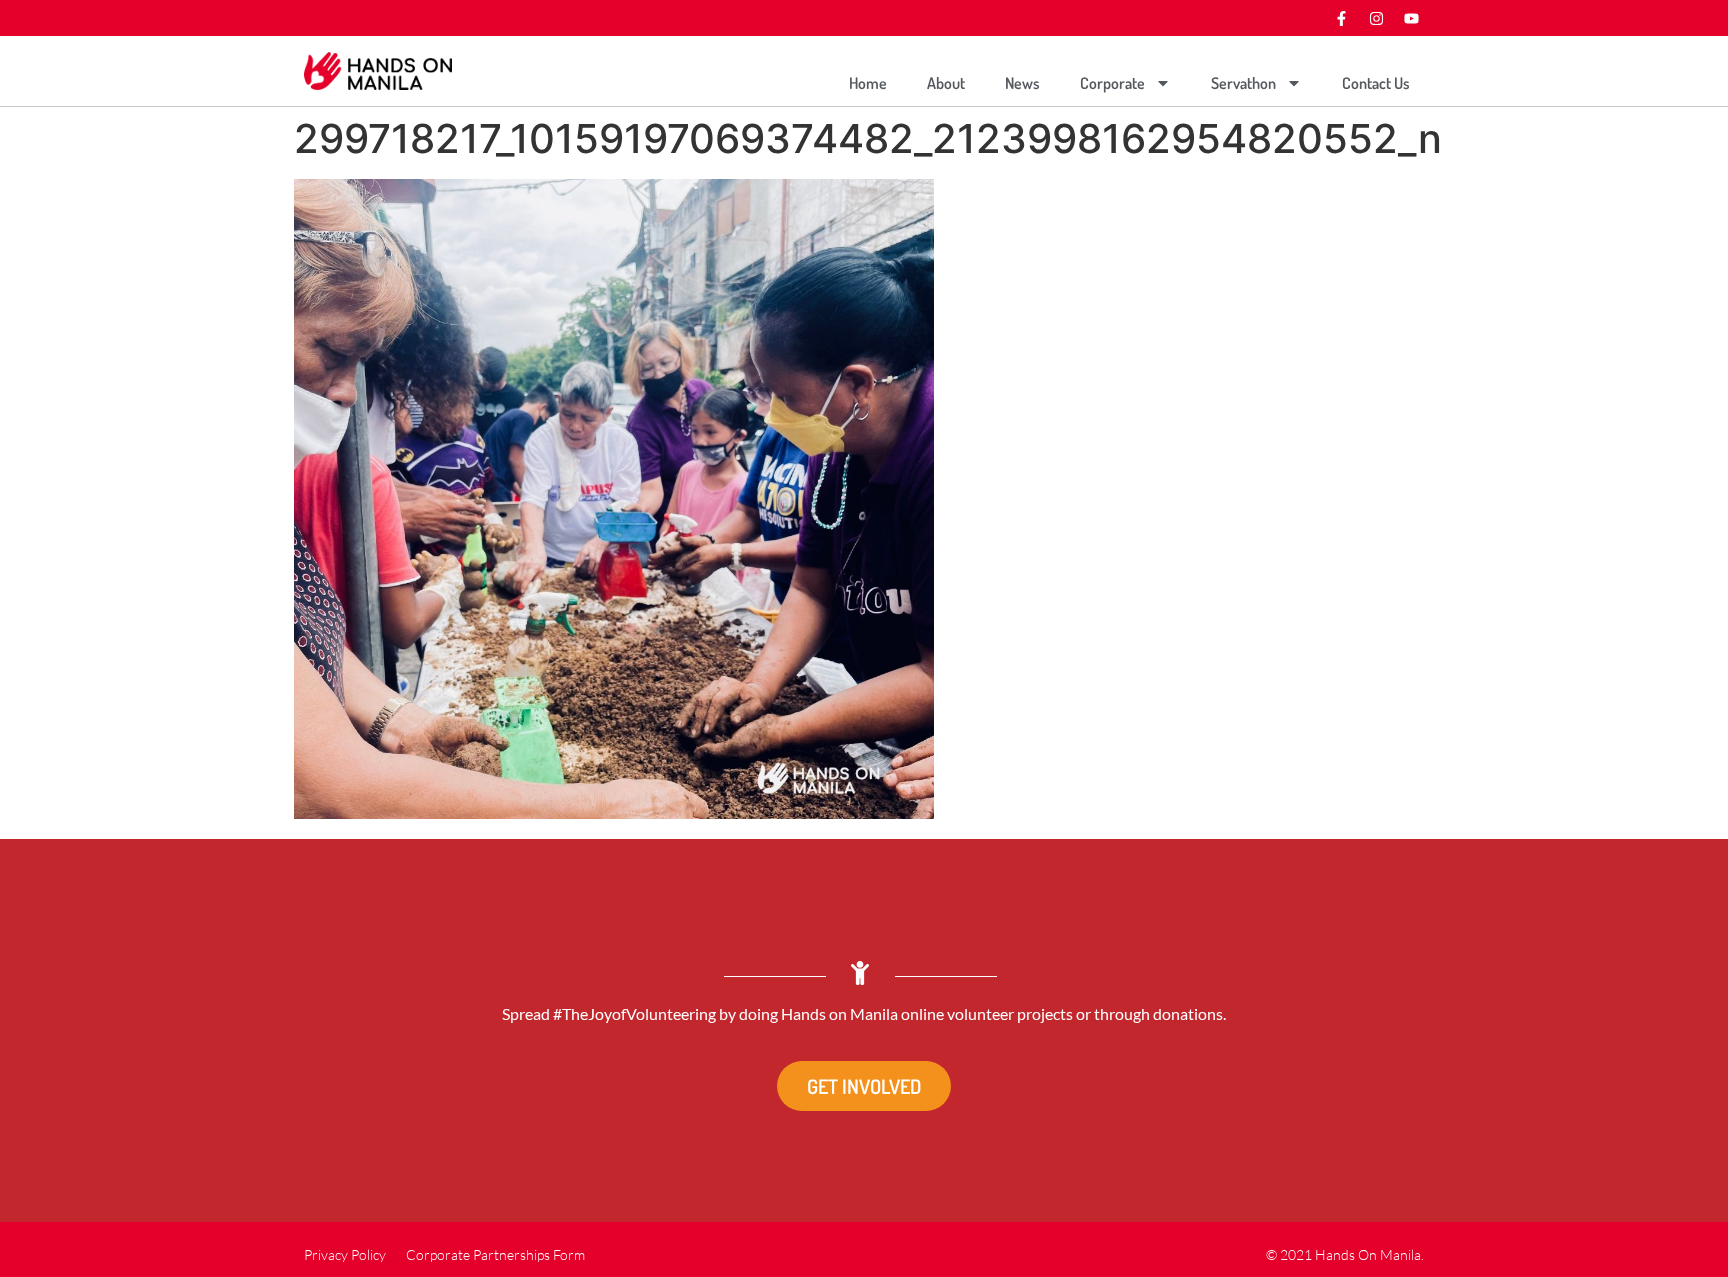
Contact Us (1376, 83)
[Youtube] (1411, 18)
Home (868, 83)
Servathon (1243, 83)
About (946, 83)
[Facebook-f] (1341, 18)
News (1022, 83)
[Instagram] (1376, 18)
